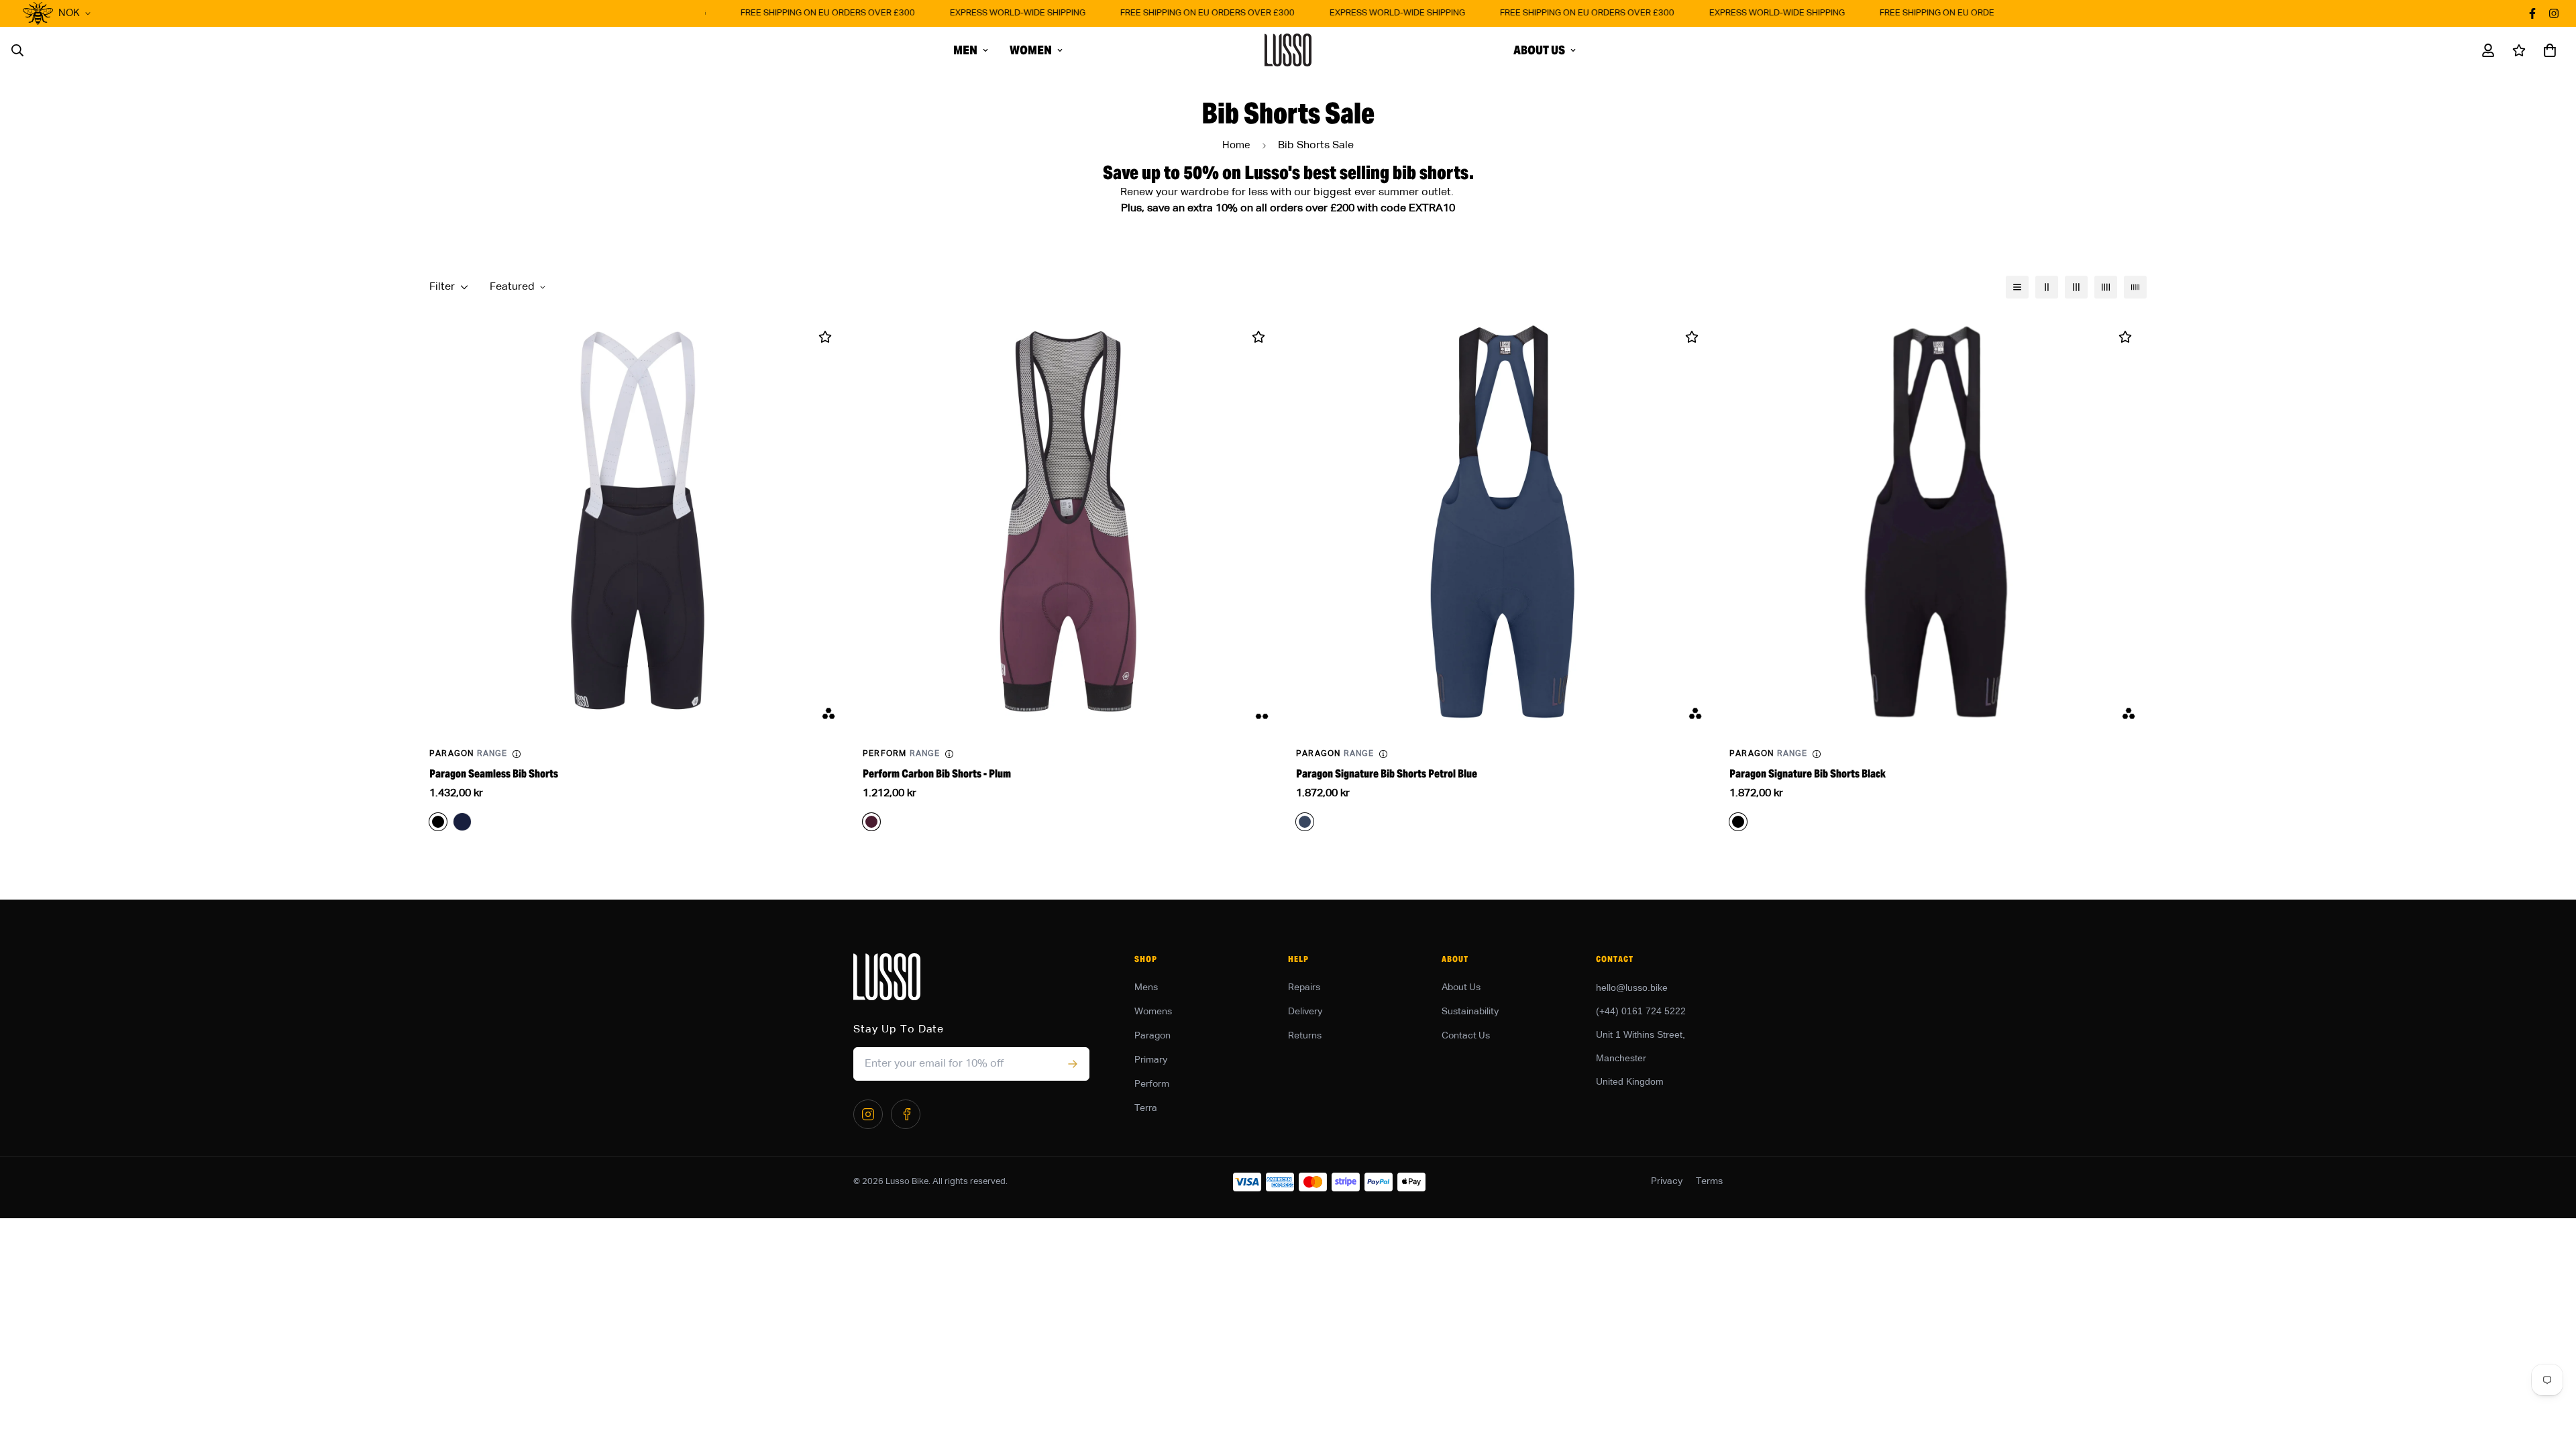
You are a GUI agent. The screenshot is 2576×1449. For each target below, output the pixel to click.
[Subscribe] (1072, 1064)
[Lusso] (1288, 50)
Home (1236, 145)
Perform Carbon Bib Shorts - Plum (937, 774)
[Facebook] (906, 1114)
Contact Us (1466, 1036)
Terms (1709, 1181)
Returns (1305, 1036)
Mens (1146, 987)
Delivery (1305, 1012)
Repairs (1304, 987)
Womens (1153, 1012)
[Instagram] (868, 1114)
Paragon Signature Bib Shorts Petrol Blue (1387, 774)
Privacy (1667, 1181)
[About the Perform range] (949, 754)
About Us (1539, 50)
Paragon (1152, 1036)
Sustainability (1470, 1012)
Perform (1152, 1084)
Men (965, 50)
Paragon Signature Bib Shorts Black (1808, 774)
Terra (1146, 1108)
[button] (2547, 50)
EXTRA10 (1432, 209)
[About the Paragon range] (517, 754)
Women (1031, 50)
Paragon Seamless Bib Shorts (494, 774)
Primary (1151, 1060)
